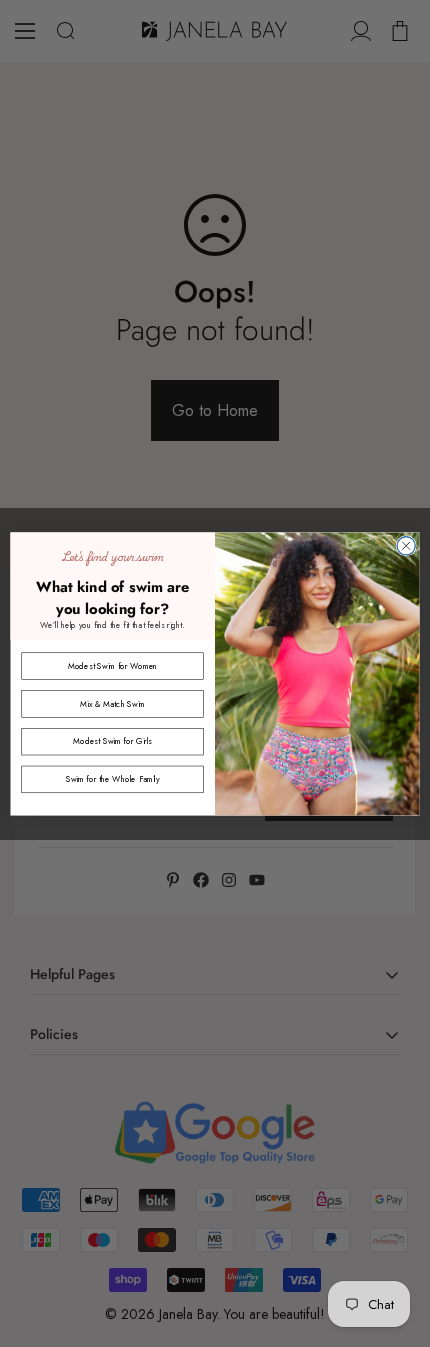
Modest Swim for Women (113, 665)
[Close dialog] (406, 545)
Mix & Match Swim (112, 703)
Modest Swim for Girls (112, 741)
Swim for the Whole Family (113, 778)
